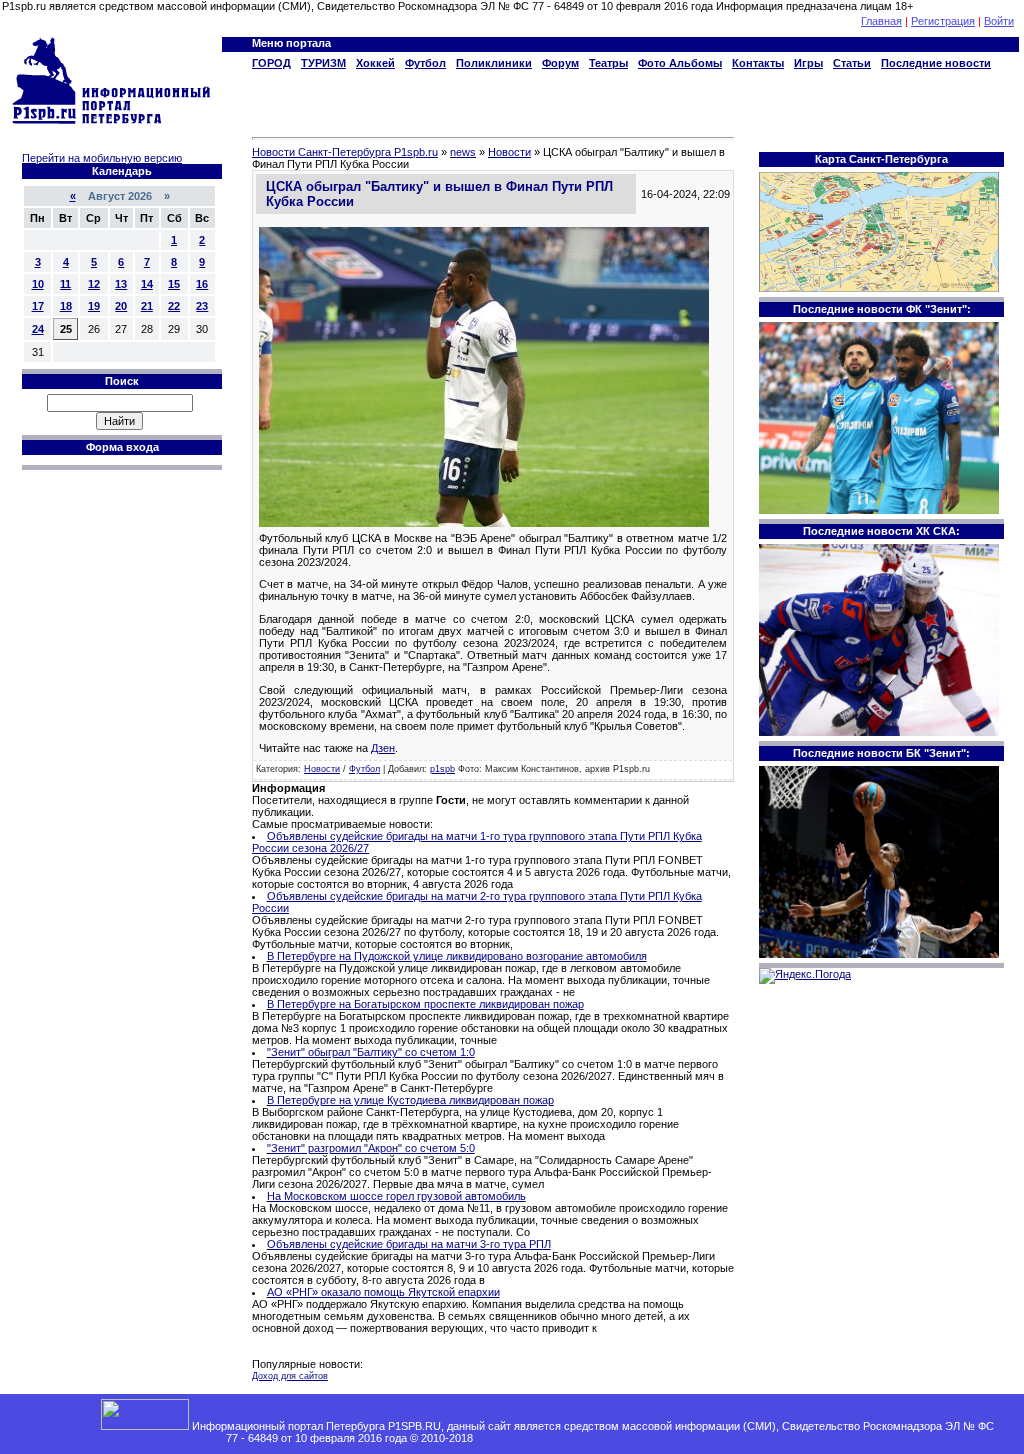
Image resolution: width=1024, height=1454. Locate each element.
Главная (881, 21)
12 (94, 284)
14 (147, 284)
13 (121, 284)
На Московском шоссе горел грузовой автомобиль (396, 1196)
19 (94, 306)
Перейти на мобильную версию (102, 158)
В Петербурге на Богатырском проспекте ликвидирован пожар (425, 1004)
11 (65, 284)
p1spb (442, 769)
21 (147, 306)
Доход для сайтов (290, 1376)
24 (38, 329)
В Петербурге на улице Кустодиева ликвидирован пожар (410, 1100)
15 (174, 284)
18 (66, 306)
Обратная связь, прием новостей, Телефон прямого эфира (627, 1438)
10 (38, 284)
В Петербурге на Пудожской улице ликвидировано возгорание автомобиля (457, 956)
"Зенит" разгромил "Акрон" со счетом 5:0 (371, 1148)
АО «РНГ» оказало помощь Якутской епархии (383, 1292)
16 (202, 284)
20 (121, 306)
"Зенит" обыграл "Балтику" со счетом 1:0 (371, 1052)
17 (38, 306)
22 (174, 306)
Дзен (383, 748)
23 (202, 306)
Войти (999, 21)
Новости (322, 769)
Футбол (364, 769)
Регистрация (943, 21)
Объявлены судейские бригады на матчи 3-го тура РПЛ (409, 1244)
